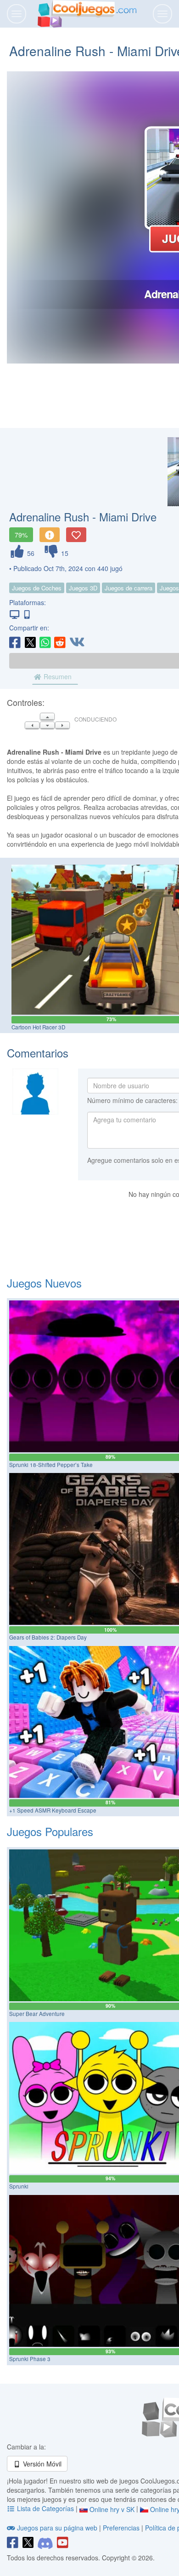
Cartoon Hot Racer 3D (38, 1027)
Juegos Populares (50, 1831)
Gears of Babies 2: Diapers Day (48, 1637)
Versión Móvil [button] (41, 2464)
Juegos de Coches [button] (37, 588)
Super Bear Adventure (37, 2014)
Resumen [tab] (57, 676)
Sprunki (19, 2186)
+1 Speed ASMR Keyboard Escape (53, 1810)
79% (21, 535)
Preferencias (122, 2528)
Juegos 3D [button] (83, 588)
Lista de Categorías (45, 2508)
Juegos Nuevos (44, 1283)
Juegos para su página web (57, 2528)
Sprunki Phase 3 (30, 2359)
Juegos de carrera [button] (129, 588)
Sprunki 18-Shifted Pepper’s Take (51, 1465)
